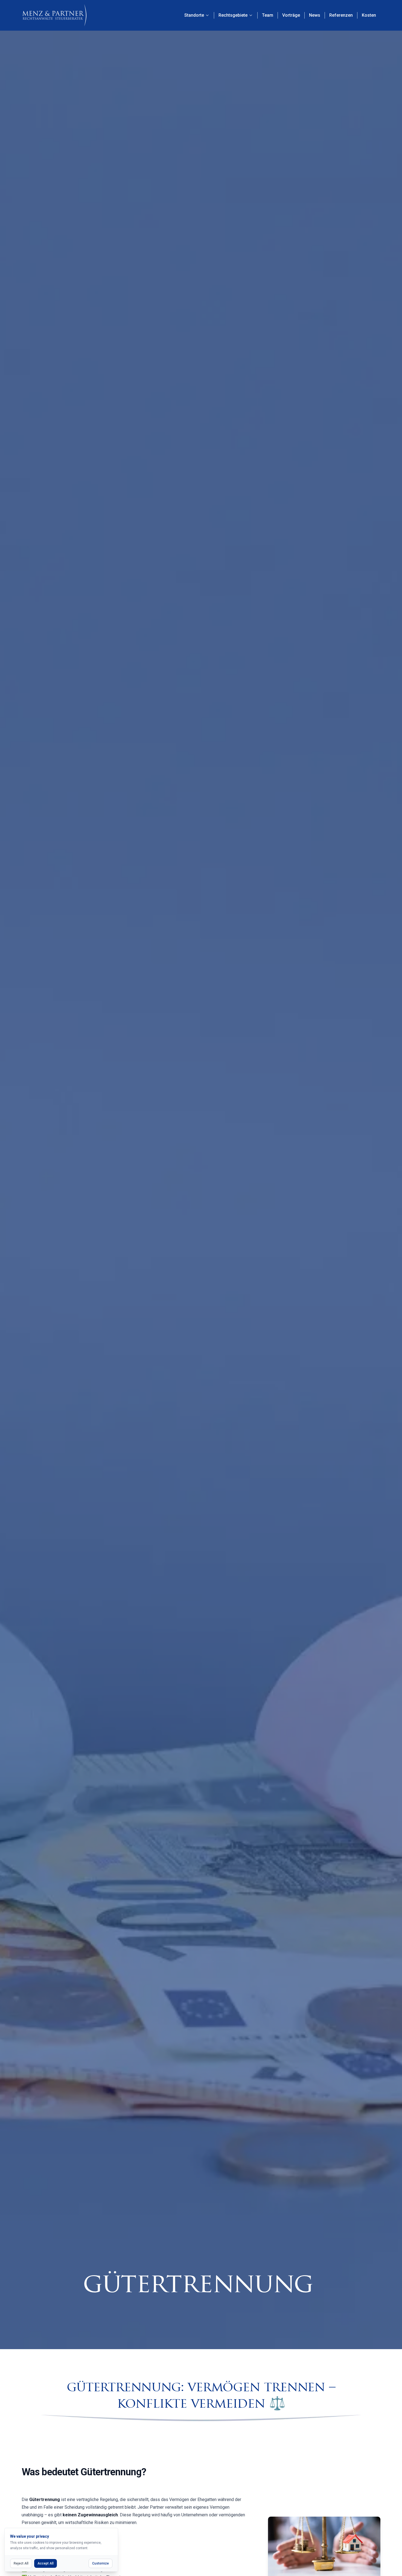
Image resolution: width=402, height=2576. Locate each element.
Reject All (21, 2563)
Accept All (46, 2563)
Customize (100, 2563)
